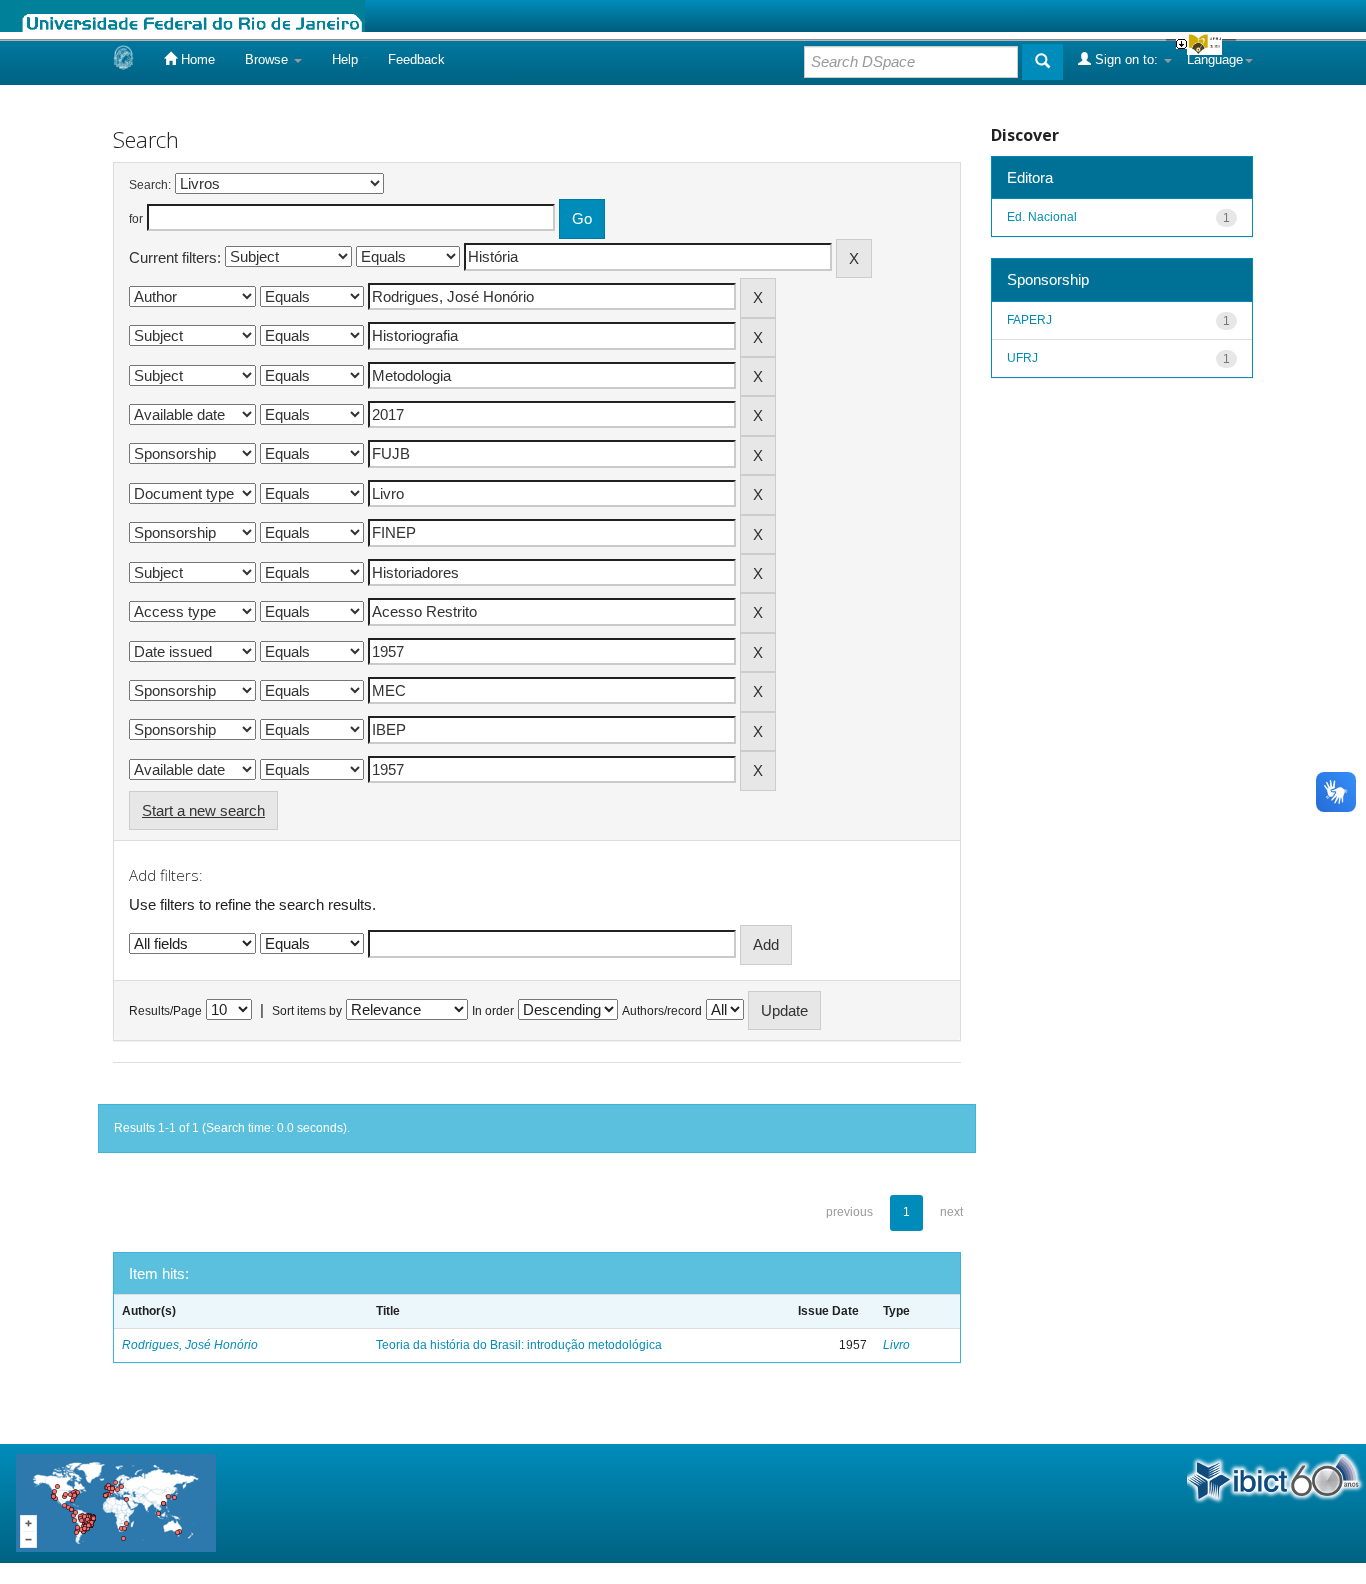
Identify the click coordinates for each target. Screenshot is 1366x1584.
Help (345, 59)
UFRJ (1022, 358)
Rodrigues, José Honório (190, 1345)
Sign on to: (1126, 59)
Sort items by (307, 1011)
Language (1215, 59)
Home (196, 59)
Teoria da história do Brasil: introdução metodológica (519, 1345)
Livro (896, 1345)
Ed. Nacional (1042, 217)
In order (493, 1011)
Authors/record (662, 1011)
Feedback (416, 59)
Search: (150, 185)
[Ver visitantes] (116, 1502)
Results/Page (165, 1011)
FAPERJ (1029, 320)
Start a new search (203, 810)
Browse (268, 59)
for (136, 219)
